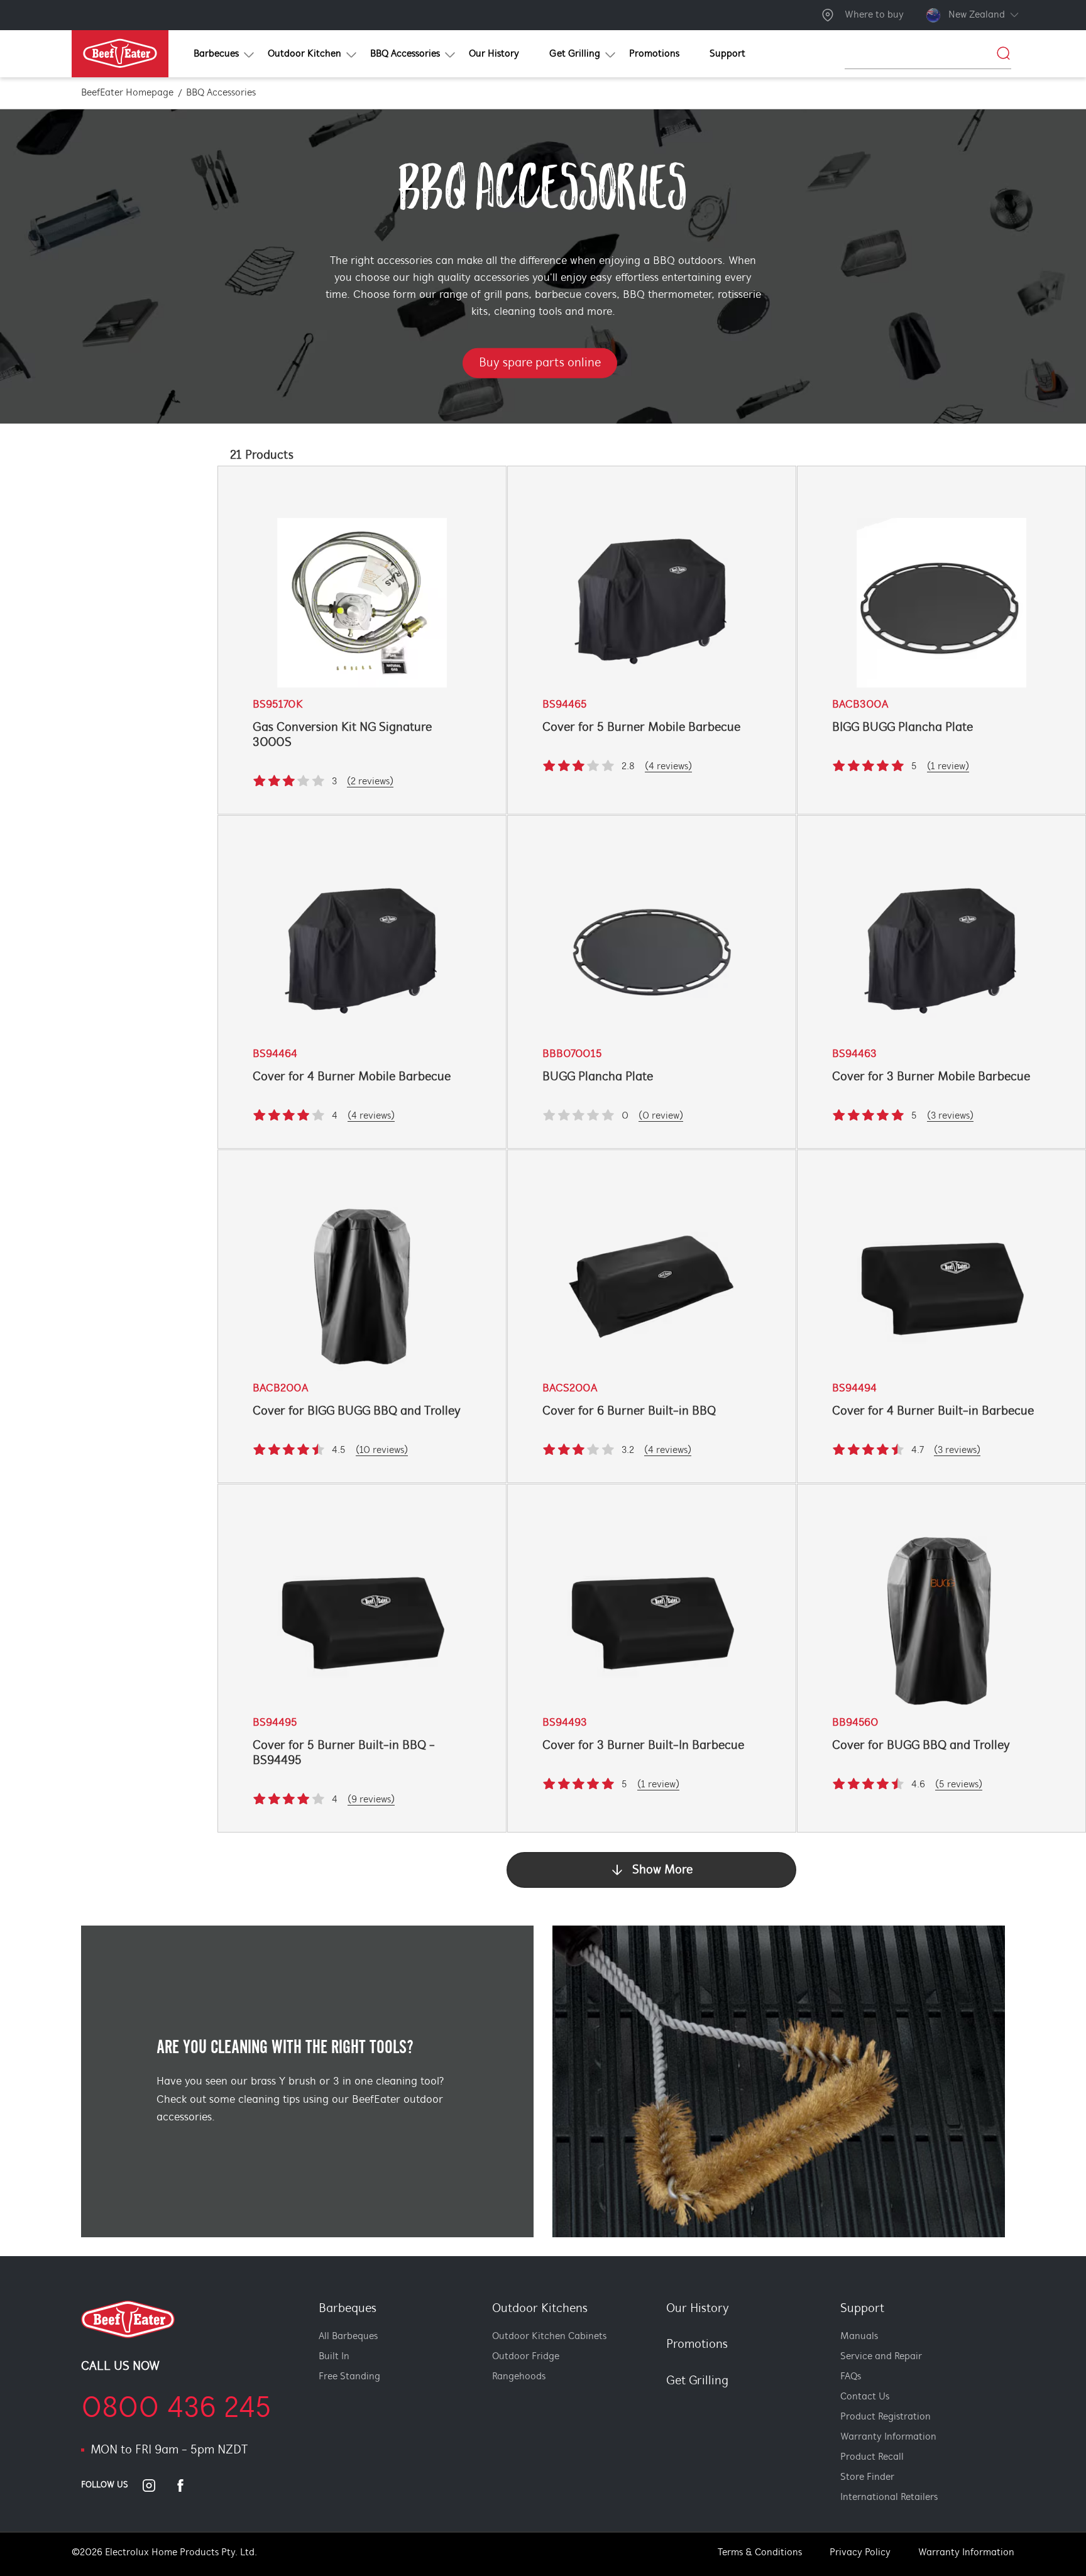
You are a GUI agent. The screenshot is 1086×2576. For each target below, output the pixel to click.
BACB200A (280, 1389)
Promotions (697, 2345)
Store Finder (867, 2477)
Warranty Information (888, 2437)
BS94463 (854, 1055)
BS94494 (854, 1389)
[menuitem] (216, 54)
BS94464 (275, 1055)
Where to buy (874, 15)
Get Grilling (697, 2381)
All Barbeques (348, 2337)
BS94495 (275, 1723)
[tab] (659, 2403)
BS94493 (565, 1723)
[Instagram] (156, 2486)
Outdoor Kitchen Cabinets (549, 2337)
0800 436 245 (176, 2409)
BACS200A (570, 1389)
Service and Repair (881, 2357)
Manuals (859, 2337)
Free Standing (349, 2377)
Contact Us (865, 2397)
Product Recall (872, 2457)
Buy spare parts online (540, 363)
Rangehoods (519, 2377)
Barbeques (348, 2309)
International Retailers (889, 2497)
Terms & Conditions (760, 2553)
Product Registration (886, 2417)
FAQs (851, 2377)
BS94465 (565, 705)
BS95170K (278, 705)
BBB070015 (572, 1055)
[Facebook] (188, 2486)
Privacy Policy (860, 2553)
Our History (698, 2309)
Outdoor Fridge (526, 2357)
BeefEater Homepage (127, 93)
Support (862, 2309)
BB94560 (855, 1723)
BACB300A (860, 705)
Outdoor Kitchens (540, 2309)
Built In (334, 2357)
